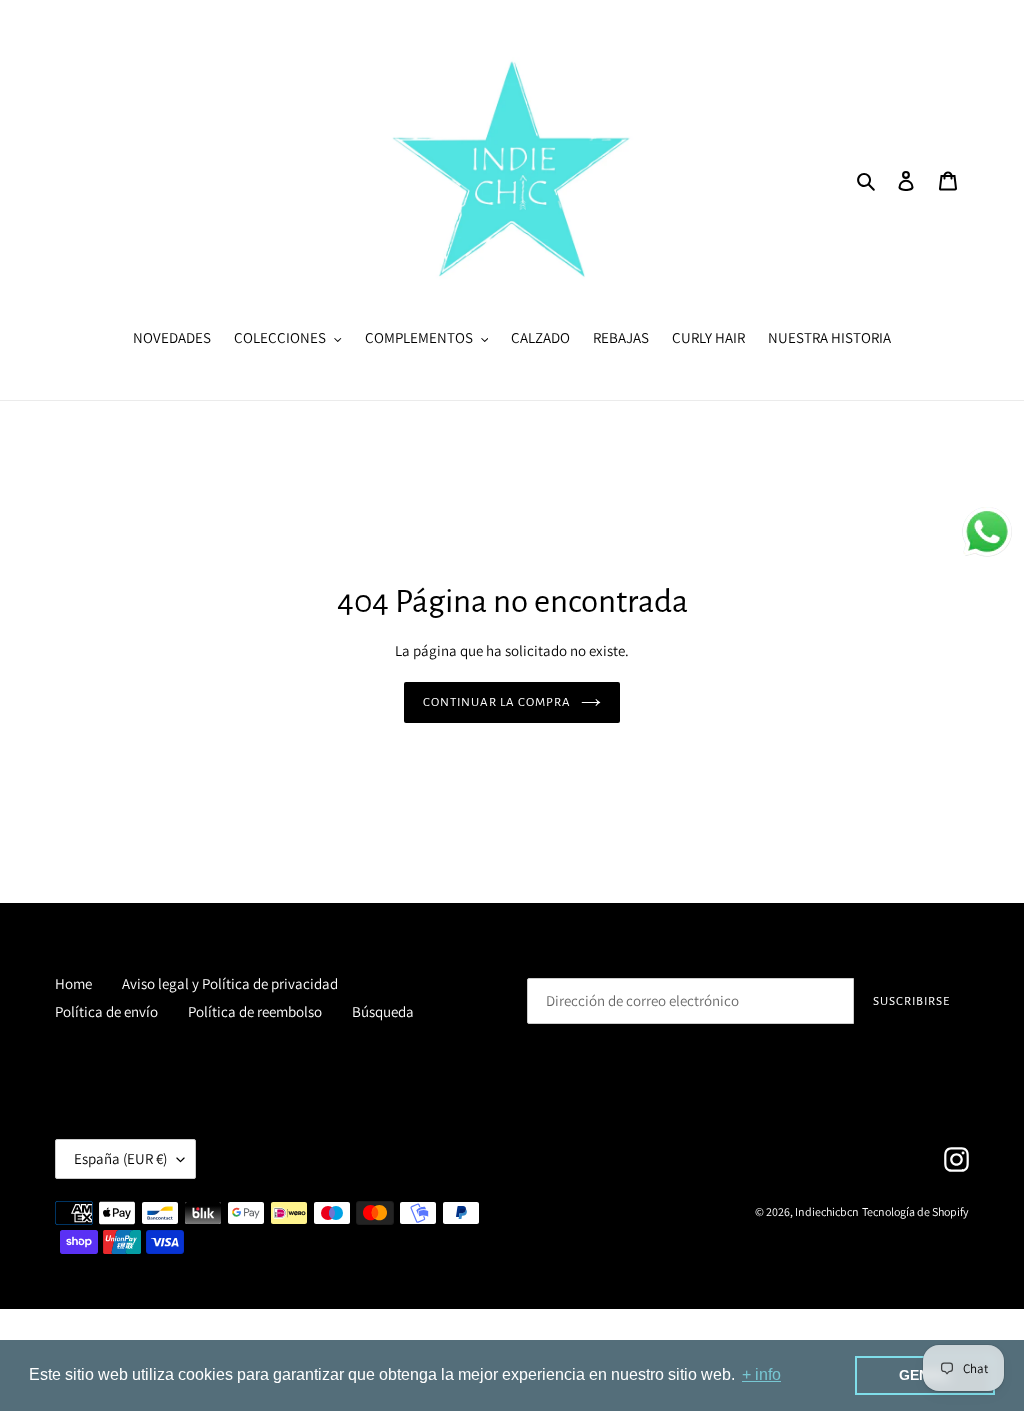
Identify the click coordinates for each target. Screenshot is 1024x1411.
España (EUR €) (120, 1158)
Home (73, 983)
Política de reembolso (255, 1011)
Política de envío (106, 1011)
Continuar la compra (497, 702)
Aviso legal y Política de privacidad (230, 983)
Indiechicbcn (827, 1211)
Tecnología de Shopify (915, 1211)
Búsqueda (383, 1011)
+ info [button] (761, 1374)
